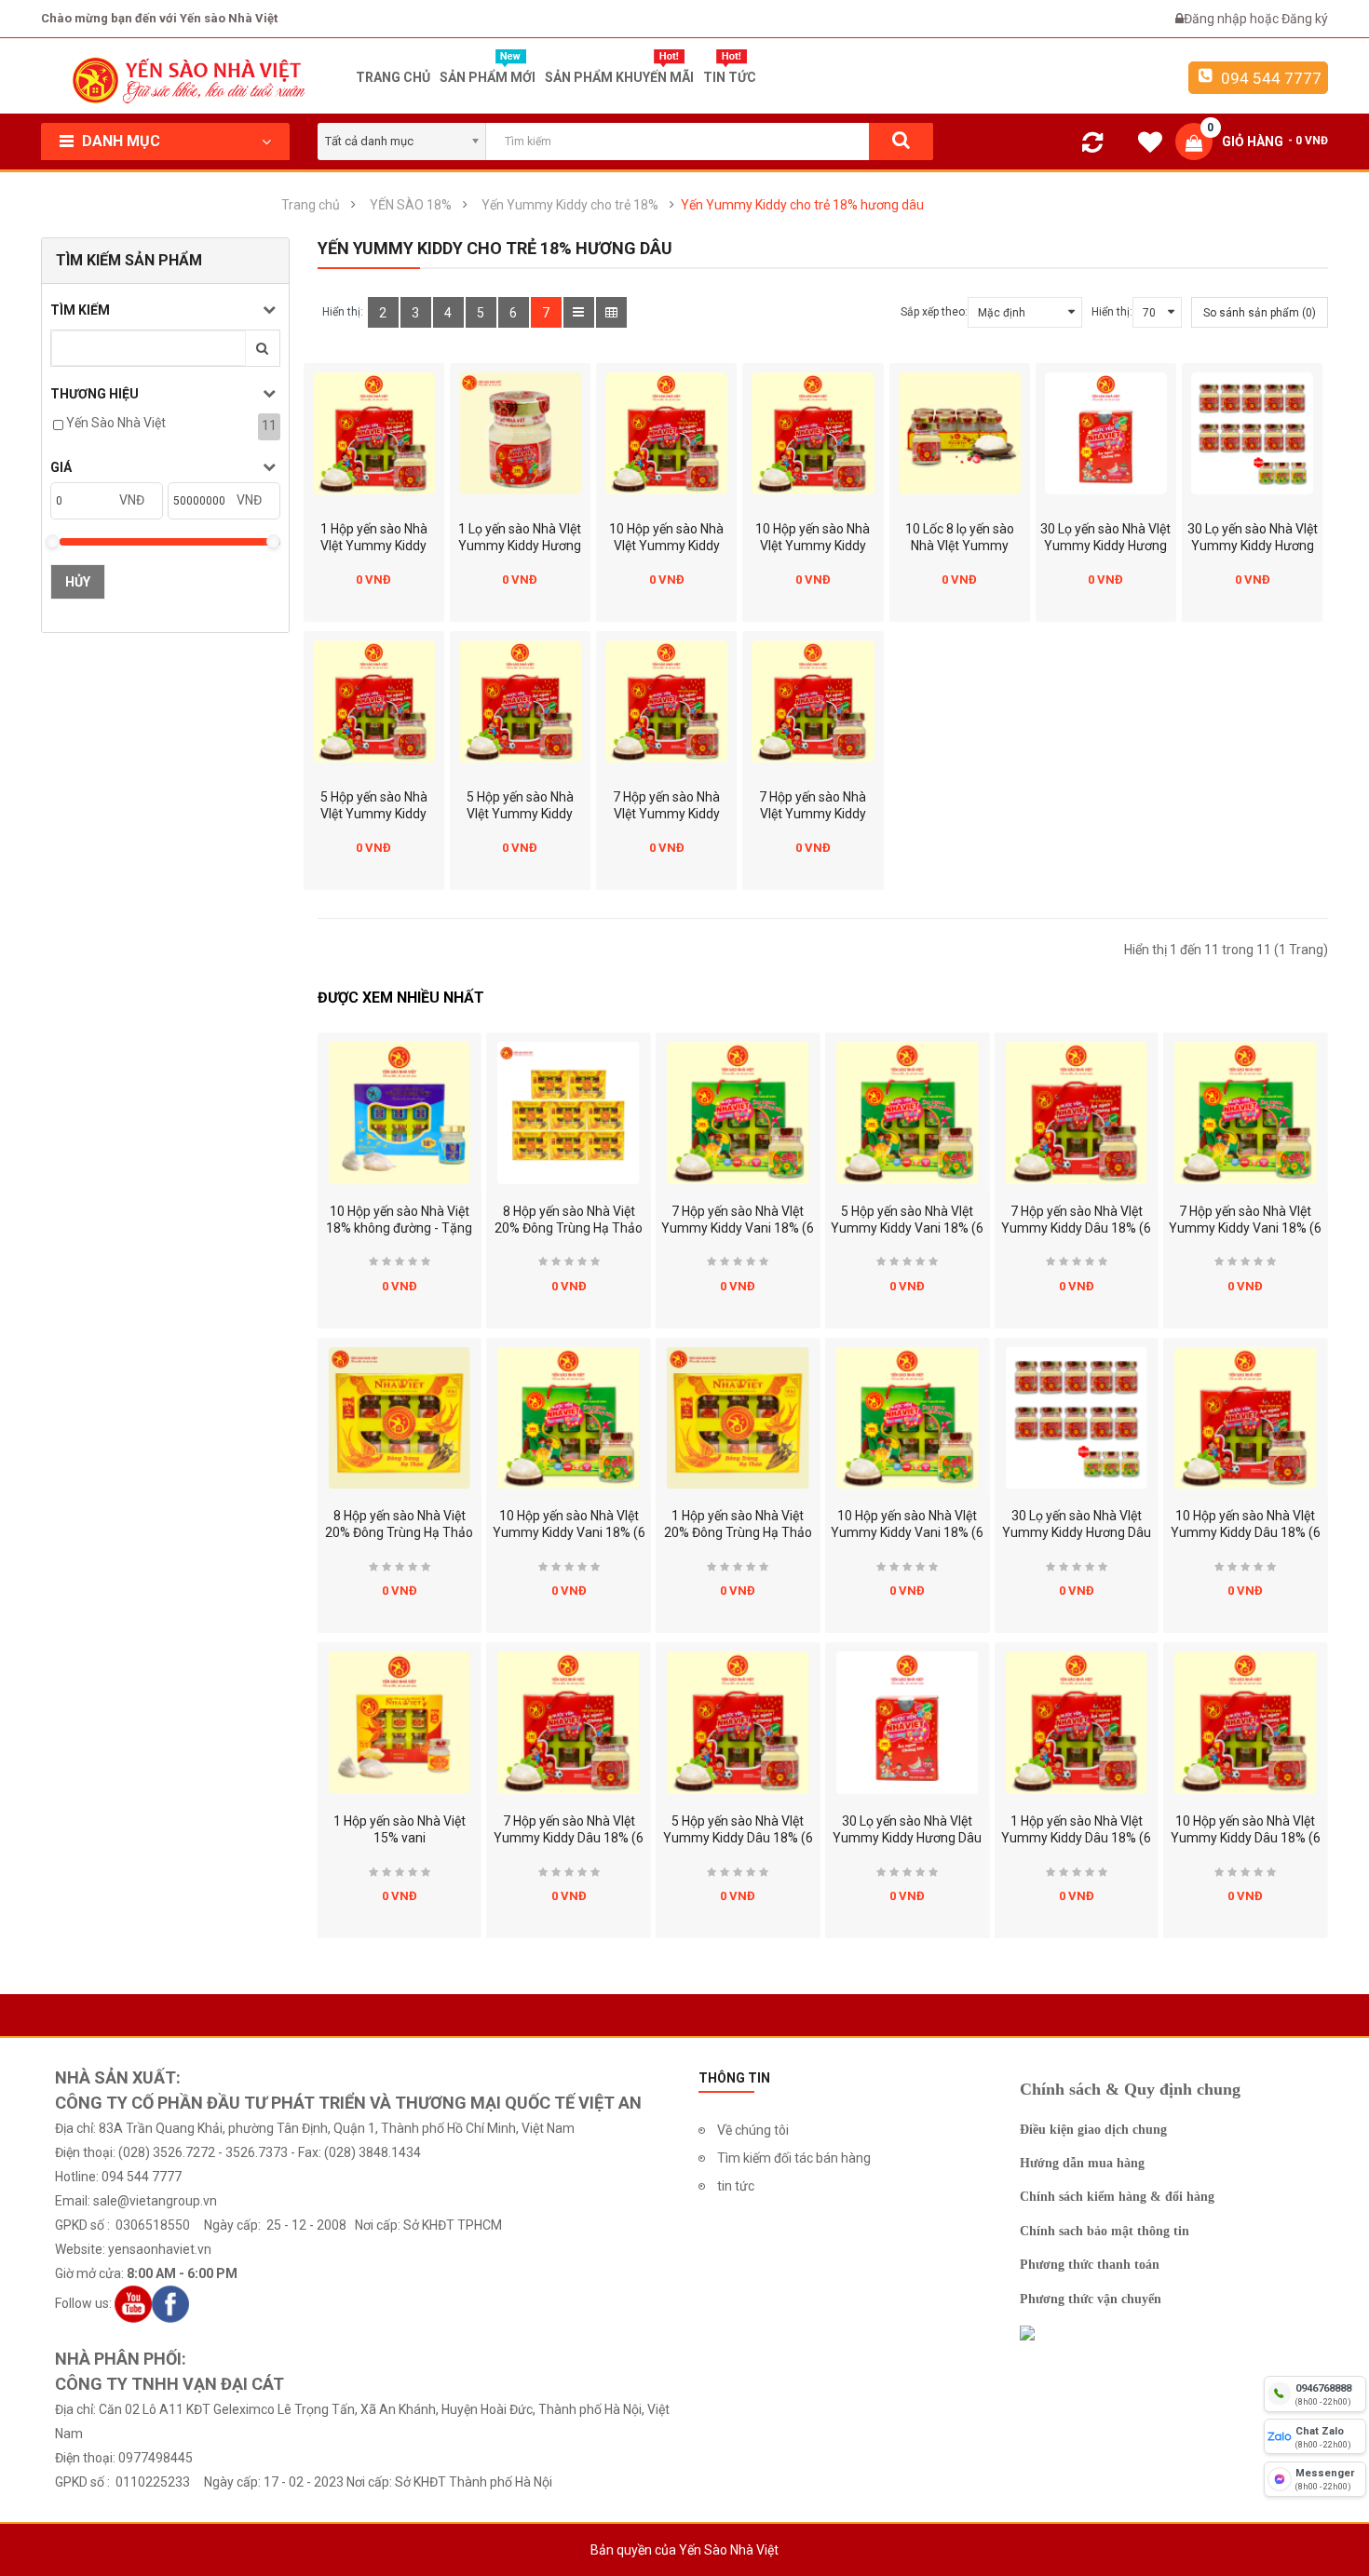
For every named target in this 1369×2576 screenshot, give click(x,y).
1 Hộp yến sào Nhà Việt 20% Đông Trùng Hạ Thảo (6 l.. (738, 1532)
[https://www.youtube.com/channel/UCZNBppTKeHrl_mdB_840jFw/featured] (133, 2303)
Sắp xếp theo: (934, 312)
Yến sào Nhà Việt (116, 423)
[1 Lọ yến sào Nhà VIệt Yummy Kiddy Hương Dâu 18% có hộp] (520, 433)
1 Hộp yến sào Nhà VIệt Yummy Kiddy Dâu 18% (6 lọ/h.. (1076, 1838)
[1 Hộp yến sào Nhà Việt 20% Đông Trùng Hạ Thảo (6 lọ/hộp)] (738, 1418)
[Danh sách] (579, 312)
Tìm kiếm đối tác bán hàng (794, 2158)
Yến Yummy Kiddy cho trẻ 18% (570, 205)
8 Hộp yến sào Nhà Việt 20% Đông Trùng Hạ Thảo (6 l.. (399, 1532)
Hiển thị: (1112, 312)
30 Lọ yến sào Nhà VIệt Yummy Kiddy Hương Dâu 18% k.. (1077, 1532)
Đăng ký (1305, 19)
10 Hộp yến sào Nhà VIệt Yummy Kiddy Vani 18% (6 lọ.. (569, 1532)
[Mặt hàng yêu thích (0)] (1150, 145)
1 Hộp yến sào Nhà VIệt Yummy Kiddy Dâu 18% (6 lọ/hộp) (373, 546)
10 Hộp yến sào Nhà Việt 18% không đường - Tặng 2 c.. (399, 1228)
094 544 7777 (1269, 78)
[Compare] (1092, 146)
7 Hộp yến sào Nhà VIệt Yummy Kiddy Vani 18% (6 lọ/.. (738, 1228)
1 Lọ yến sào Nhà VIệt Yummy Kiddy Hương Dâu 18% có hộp (520, 546)
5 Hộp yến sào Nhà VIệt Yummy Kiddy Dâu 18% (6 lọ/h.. (738, 1838)
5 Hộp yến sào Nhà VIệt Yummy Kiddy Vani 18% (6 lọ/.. (907, 1228)
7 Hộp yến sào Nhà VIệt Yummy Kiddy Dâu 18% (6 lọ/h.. (569, 1838)
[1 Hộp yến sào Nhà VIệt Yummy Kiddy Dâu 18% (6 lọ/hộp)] (374, 433)
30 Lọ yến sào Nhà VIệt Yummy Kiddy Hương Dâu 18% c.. (907, 1838)
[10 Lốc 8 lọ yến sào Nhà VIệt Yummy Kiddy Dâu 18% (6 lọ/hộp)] (960, 433)
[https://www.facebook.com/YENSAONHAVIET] (170, 2303)
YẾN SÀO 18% (411, 205)
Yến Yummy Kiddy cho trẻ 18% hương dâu (802, 205)
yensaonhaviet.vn (160, 2249)
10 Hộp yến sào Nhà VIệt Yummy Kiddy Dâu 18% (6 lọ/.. (1246, 1532)
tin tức (736, 2186)
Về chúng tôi (753, 2130)
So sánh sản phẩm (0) (1260, 313)
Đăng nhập (1217, 19)
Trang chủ (311, 205)
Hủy (78, 582)
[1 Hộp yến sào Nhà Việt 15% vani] (399, 1723)
